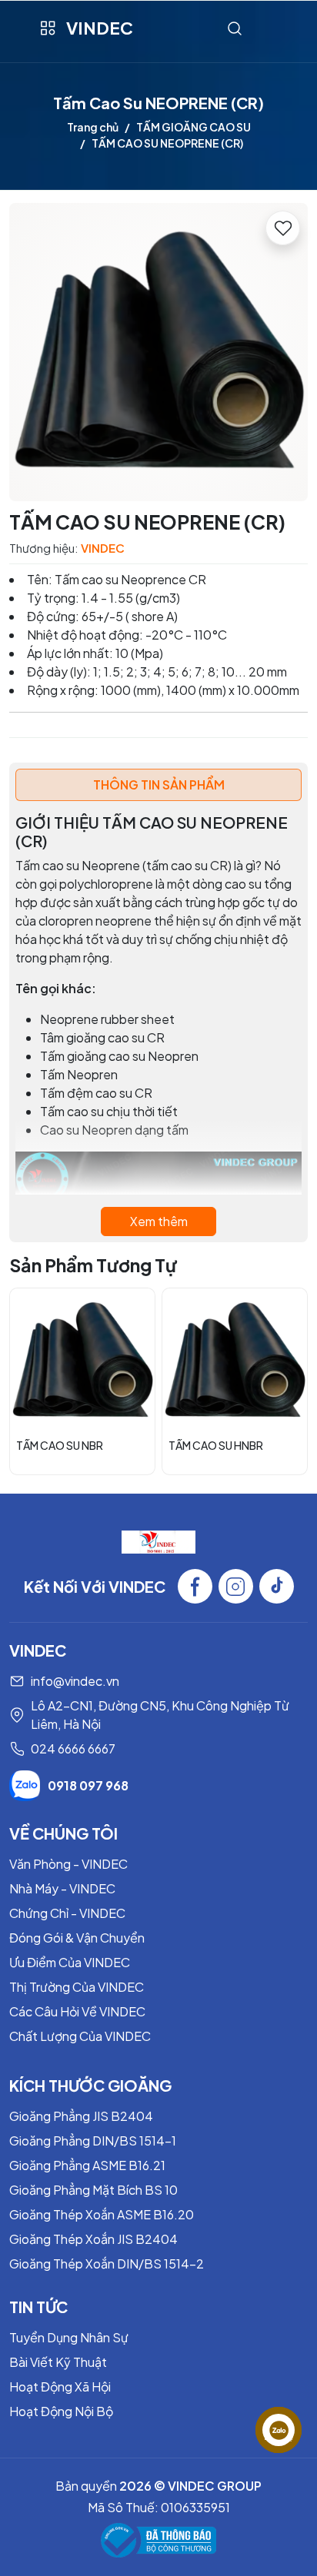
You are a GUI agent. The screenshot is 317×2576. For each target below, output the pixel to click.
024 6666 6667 (73, 1748)
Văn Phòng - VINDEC (68, 1864)
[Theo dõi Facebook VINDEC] (195, 1586)
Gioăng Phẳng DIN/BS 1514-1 (93, 2141)
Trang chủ (93, 127)
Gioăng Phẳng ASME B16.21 (87, 2165)
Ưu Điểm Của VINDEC (70, 1962)
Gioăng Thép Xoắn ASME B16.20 (102, 2214)
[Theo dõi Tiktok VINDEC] (277, 1586)
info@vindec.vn (75, 1681)
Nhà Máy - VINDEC (62, 1888)
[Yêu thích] (283, 228)
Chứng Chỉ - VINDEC (67, 1913)
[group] (158, 352)
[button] (285, 1381)
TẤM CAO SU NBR (60, 1445)
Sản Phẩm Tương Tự (93, 1265)
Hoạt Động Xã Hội (60, 2387)
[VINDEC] (158, 1541)
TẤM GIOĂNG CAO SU (194, 127)
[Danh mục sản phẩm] (47, 28)
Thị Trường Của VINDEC (77, 1987)
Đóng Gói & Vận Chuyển (77, 1938)
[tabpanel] (158, 1025)
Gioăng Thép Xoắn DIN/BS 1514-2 (107, 2264)
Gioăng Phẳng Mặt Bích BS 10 (93, 2190)
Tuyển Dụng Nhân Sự (69, 2337)
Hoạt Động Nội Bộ (61, 2411)
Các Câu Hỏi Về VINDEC (77, 2011)
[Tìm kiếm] (235, 28)
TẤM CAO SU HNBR (216, 1445)
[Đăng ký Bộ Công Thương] (158, 2540)
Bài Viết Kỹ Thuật (58, 2362)
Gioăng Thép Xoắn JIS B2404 (93, 2239)
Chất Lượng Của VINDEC (80, 2036)
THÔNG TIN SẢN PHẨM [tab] (159, 784)
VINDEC (100, 28)
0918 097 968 (88, 1785)
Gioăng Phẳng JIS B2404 (81, 2116)
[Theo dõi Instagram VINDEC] (236, 1586)
